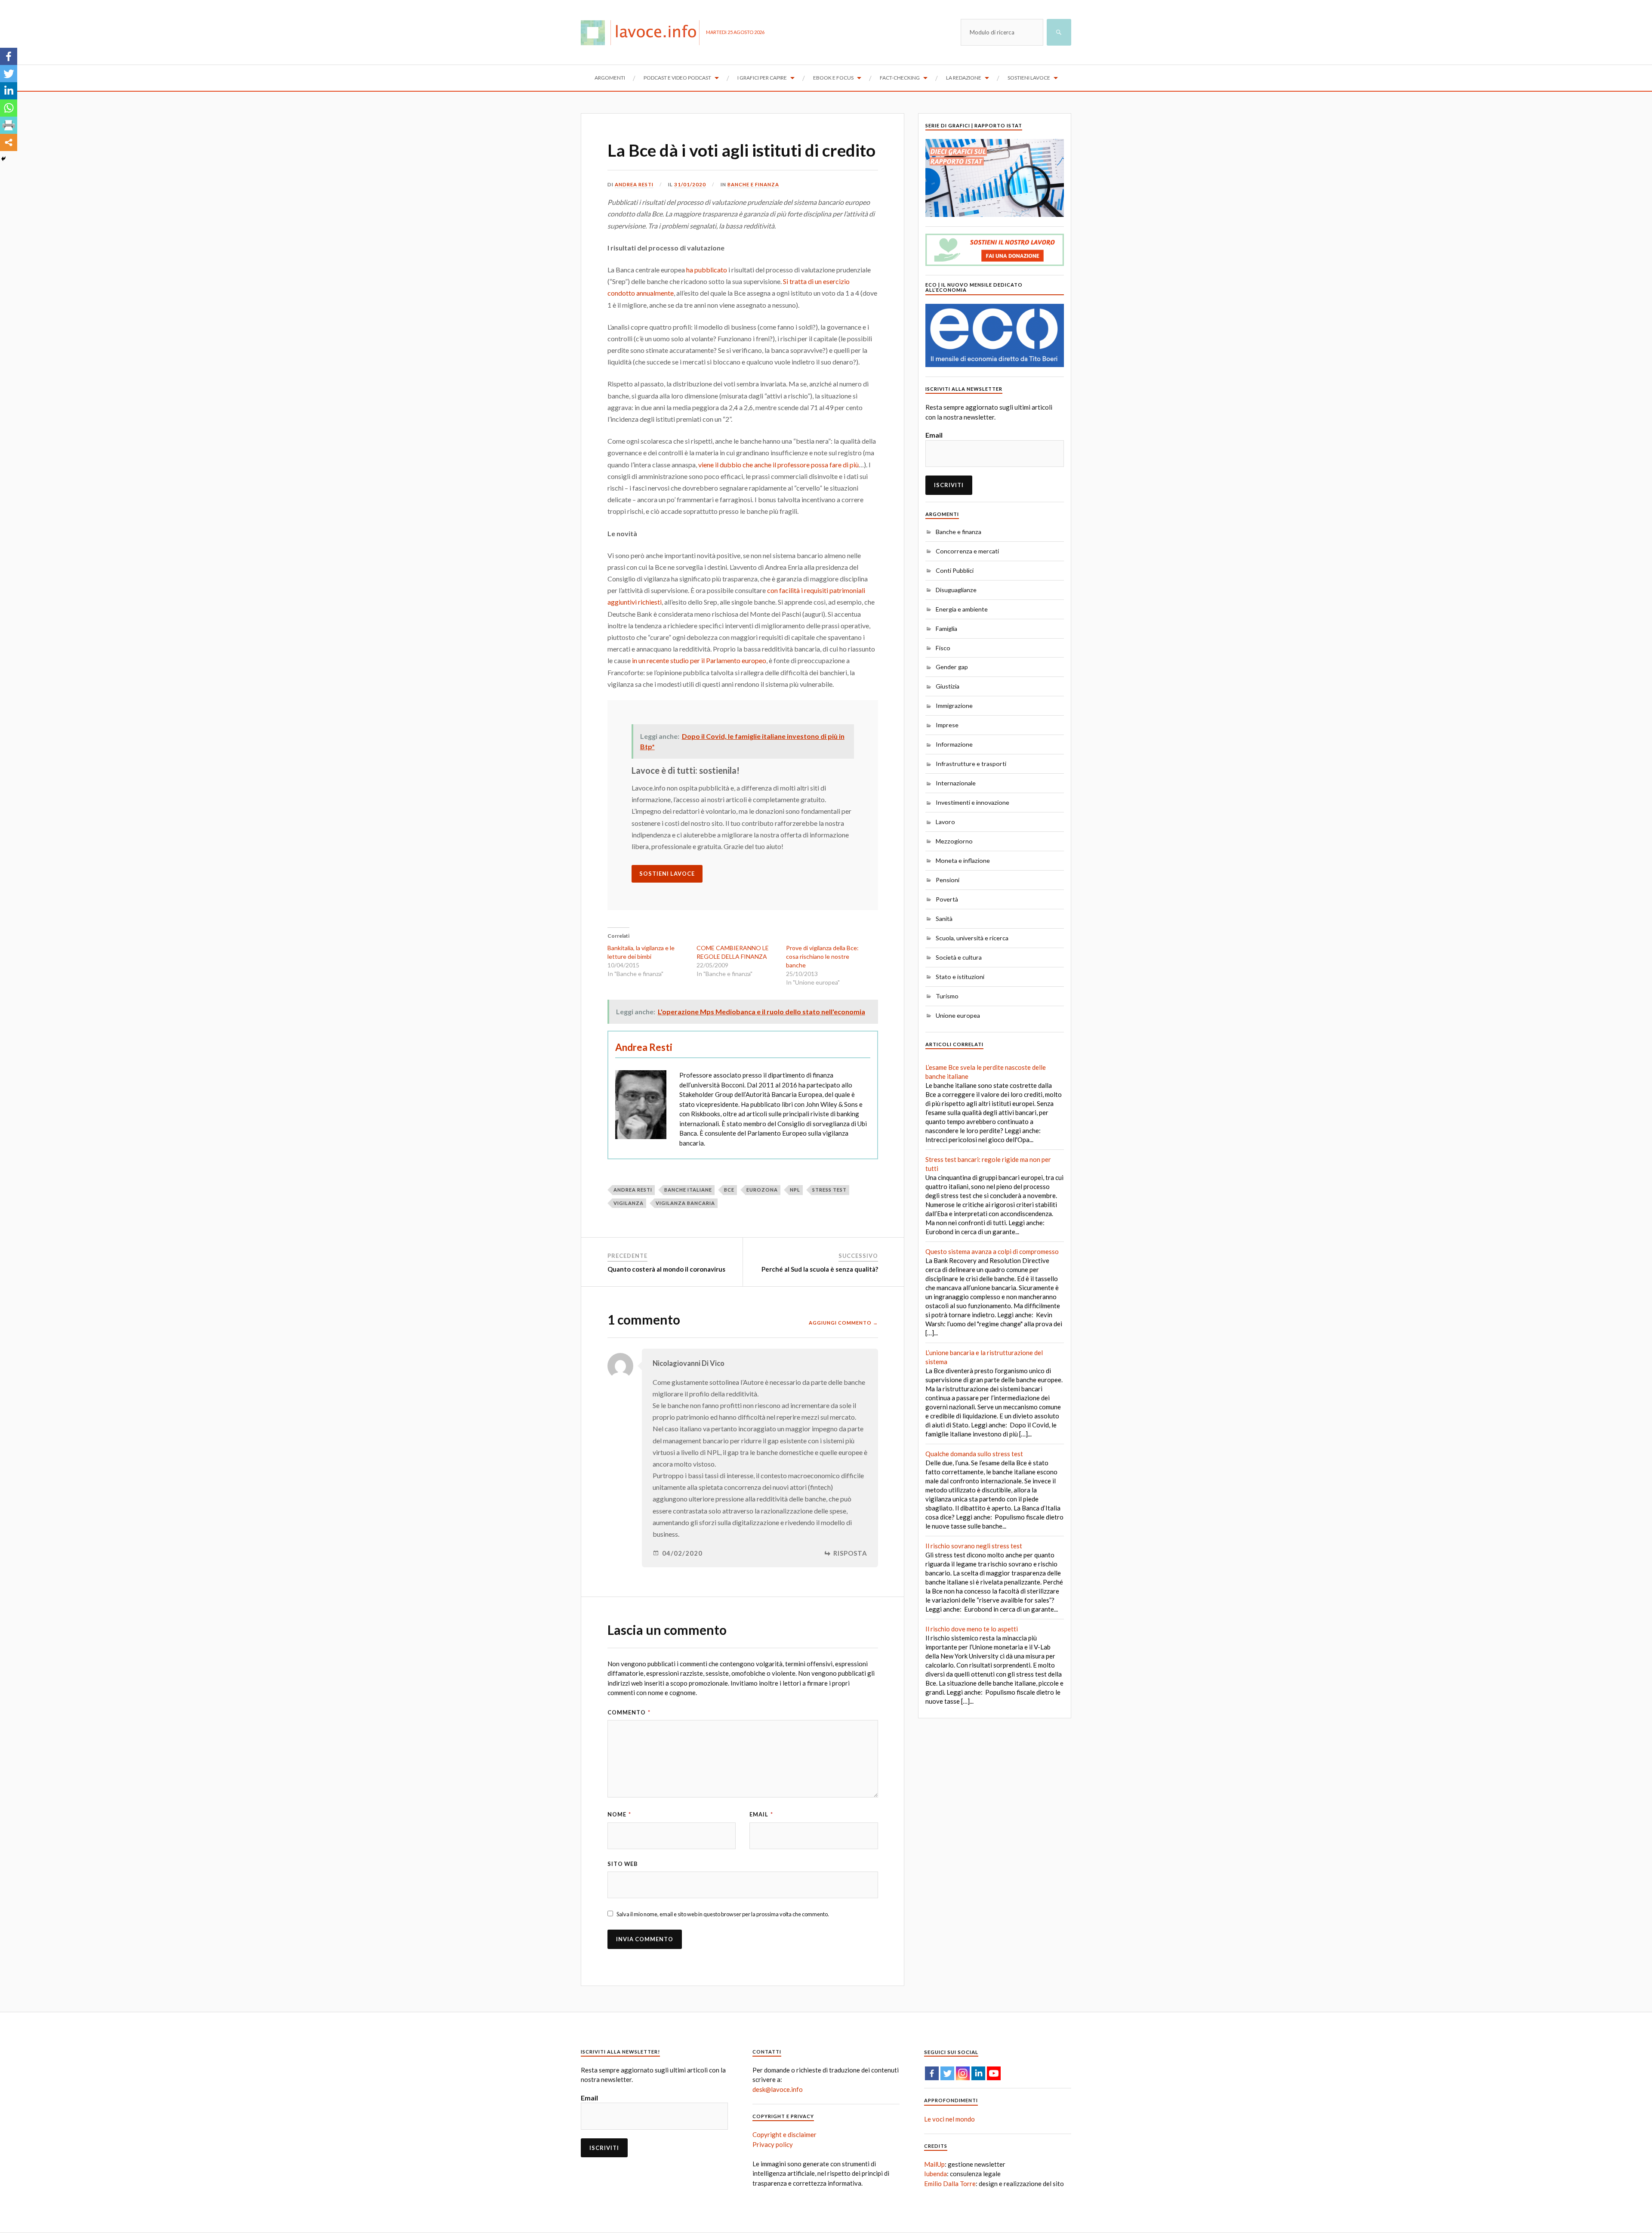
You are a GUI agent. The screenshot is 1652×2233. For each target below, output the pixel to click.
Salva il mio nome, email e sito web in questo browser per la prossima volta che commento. (723, 1914)
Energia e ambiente (962, 609)
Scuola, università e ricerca (972, 938)
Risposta (850, 1553)
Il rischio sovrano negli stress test (974, 1546)
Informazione (954, 744)
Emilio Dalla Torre (950, 2184)
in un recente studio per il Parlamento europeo (699, 660)
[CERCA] (1059, 32)
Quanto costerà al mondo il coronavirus (666, 1269)
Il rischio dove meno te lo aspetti (972, 1629)
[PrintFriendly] (9, 125)
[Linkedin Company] (978, 2073)
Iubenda (935, 2174)
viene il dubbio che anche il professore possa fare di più (778, 465)
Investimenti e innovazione (972, 802)
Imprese (947, 725)
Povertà (947, 899)
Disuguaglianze (956, 590)
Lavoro (945, 822)
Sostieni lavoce (1029, 78)
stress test (829, 1190)
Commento (629, 1712)
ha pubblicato (707, 270)
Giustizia (948, 686)
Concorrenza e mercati (967, 551)
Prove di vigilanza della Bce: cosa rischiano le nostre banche (822, 956)
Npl (795, 1190)
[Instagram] (963, 2073)
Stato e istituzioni (960, 977)
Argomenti (610, 78)
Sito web (623, 1864)
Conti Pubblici (955, 570)
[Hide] (3, 159)
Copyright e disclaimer (784, 2134)
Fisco (943, 648)
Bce (729, 1190)
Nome (619, 1814)
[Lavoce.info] (643, 32)
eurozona (762, 1190)
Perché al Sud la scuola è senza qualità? (820, 1269)
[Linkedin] (9, 91)
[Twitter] (9, 74)
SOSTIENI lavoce (667, 874)
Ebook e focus (833, 78)
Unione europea (958, 1015)
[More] (9, 142)
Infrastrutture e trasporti (971, 764)
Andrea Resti (634, 184)
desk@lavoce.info (778, 2089)
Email (761, 1814)
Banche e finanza (753, 184)
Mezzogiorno (954, 841)
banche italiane (688, 1190)
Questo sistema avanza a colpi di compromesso (992, 1251)
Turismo (947, 996)
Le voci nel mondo (949, 2119)
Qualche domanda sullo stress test (974, 1454)
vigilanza (629, 1203)
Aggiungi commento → (843, 1323)
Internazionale (956, 783)
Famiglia (946, 629)
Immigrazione (954, 706)
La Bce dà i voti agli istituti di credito (741, 150)
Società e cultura (959, 957)
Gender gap (952, 667)
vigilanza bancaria (685, 1203)
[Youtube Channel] (994, 2073)
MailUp (934, 2164)
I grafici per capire (762, 78)
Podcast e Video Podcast (677, 78)
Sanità (944, 919)
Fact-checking (900, 78)
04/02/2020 (682, 1553)
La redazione (964, 78)
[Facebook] (9, 56)
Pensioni (948, 880)
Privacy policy (773, 2144)
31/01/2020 (690, 184)
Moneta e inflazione (963, 860)
